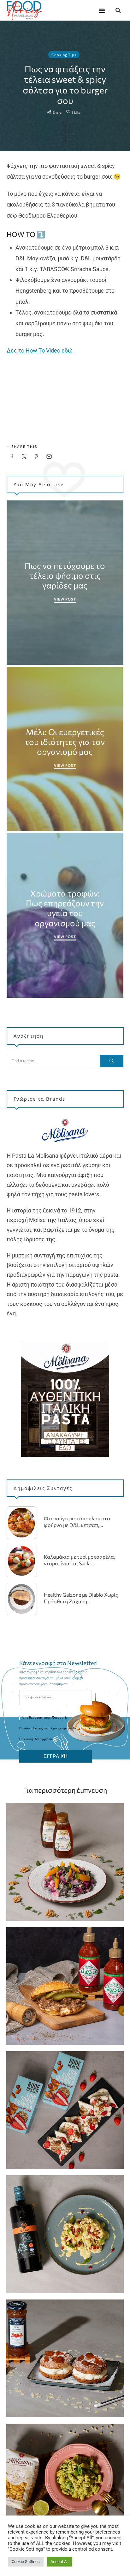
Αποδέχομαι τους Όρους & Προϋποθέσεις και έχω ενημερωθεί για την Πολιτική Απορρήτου (55, 1728)
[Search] (112, 1061)
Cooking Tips (64, 55)
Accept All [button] (59, 2562)
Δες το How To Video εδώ (40, 350)
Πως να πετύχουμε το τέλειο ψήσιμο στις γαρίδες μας (65, 575)
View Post (65, 599)
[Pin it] (37, 457)
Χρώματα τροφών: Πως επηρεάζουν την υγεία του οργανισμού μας (65, 908)
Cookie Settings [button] (26, 2562)
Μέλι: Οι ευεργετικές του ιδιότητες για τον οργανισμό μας (65, 742)
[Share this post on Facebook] (12, 457)
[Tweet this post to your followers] (24, 457)
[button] (102, 10)
